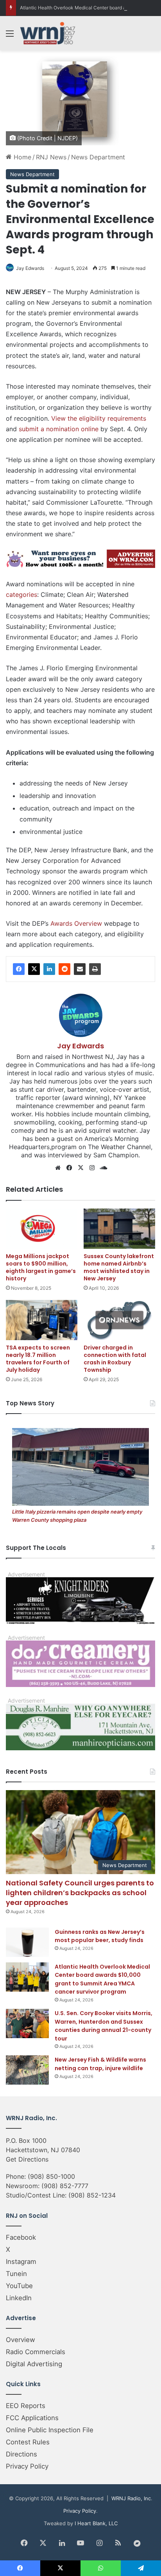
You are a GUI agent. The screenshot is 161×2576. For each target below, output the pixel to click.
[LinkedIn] (49, 969)
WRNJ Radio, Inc (131, 2498)
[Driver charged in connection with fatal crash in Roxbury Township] (119, 1320)
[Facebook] (19, 969)
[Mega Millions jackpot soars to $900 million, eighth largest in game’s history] (42, 1229)
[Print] (95, 969)
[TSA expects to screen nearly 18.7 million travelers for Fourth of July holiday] (42, 1320)
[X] (34, 969)
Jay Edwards (30, 268)
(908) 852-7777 (65, 2186)
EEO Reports (26, 2406)
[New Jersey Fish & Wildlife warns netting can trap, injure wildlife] (27, 2070)
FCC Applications (32, 2418)
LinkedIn (19, 2298)
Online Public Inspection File (50, 2430)
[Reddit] (64, 969)
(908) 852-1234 (92, 2195)
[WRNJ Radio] (48, 33)
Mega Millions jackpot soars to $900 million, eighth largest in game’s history (41, 1267)
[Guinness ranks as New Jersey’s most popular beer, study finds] (27, 1942)
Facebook (21, 2237)
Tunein (16, 2274)
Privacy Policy (27, 2466)
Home (21, 157)
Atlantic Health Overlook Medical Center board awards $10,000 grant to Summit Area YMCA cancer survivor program (102, 1979)
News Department (98, 157)
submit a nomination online (59, 429)
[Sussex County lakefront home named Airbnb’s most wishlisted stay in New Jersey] (119, 1229)
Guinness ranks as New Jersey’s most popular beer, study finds (100, 1936)
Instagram (21, 2262)
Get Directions (27, 2159)
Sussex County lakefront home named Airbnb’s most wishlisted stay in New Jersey (119, 1267)
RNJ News (51, 157)
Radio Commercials (36, 2352)
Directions (21, 2454)
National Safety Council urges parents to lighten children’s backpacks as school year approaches (80, 1893)
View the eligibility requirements (99, 418)
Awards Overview (76, 923)
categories (21, 594)
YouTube (19, 2286)
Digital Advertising (34, 2364)
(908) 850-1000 (51, 2176)
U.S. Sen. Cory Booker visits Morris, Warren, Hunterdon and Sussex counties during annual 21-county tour (104, 2026)
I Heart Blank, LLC (96, 2523)
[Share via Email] (80, 969)
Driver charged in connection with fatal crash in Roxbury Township (115, 1359)
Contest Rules (28, 2442)
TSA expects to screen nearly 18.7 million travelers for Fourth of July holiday (38, 1359)
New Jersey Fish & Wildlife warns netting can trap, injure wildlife (100, 2064)
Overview (21, 2340)
